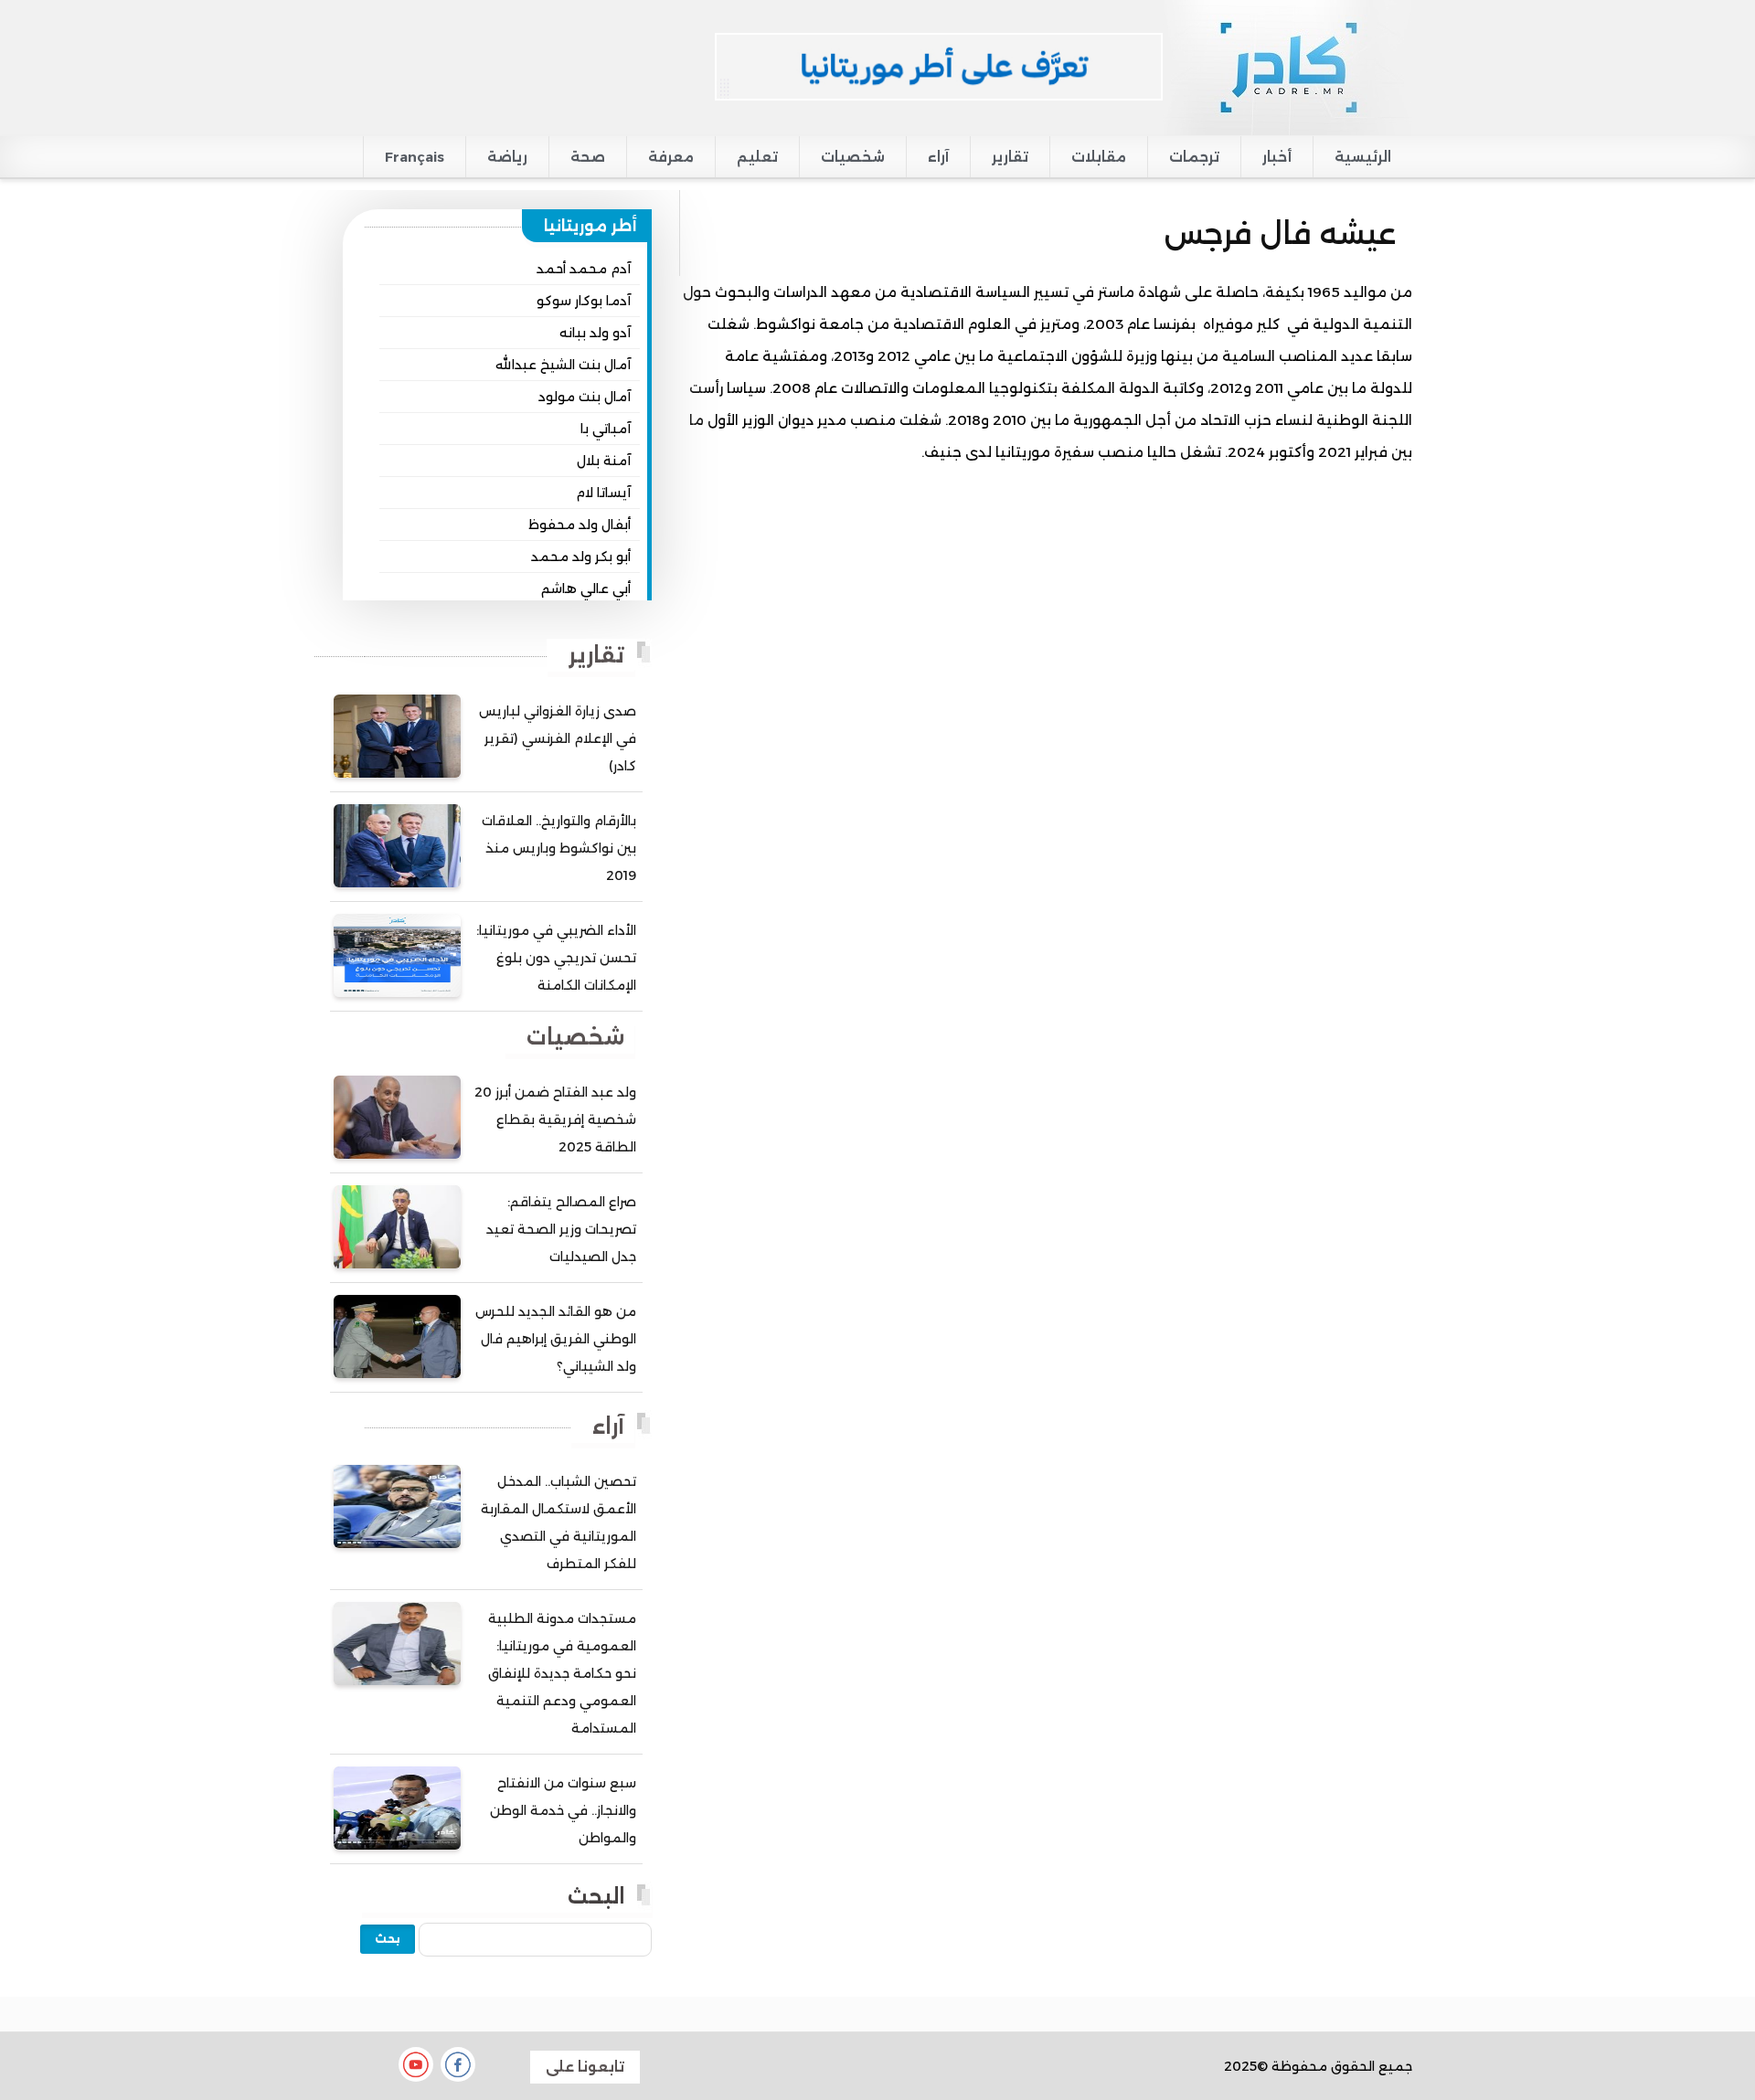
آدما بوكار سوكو (584, 301)
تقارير (1010, 157)
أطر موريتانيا (590, 226)
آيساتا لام (603, 493)
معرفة (671, 157)
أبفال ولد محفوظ (580, 525)
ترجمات (1194, 157)
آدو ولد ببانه (595, 333)
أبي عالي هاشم (586, 589)
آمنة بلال (604, 461)
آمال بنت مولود (585, 397)
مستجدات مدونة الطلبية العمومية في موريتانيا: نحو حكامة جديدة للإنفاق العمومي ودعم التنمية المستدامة (562, 1673)
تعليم (757, 157)
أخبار (1277, 157)
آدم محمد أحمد (584, 269)
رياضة (507, 157)
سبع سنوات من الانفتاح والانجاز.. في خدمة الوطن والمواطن (563, 1810)
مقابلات (1099, 157)
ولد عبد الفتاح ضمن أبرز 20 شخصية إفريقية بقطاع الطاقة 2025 (555, 1119)
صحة (588, 157)
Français (415, 157)
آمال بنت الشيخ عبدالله (563, 365)
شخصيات (853, 157)
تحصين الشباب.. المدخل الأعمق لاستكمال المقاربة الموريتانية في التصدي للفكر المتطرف (558, 1522)
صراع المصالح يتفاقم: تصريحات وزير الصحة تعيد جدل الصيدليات (561, 1229)
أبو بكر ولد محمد (581, 557)
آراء (938, 157)
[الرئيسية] (1287, 67)
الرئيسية (1363, 157)
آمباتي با (606, 429)
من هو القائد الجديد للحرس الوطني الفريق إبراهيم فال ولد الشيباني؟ (556, 1339)
